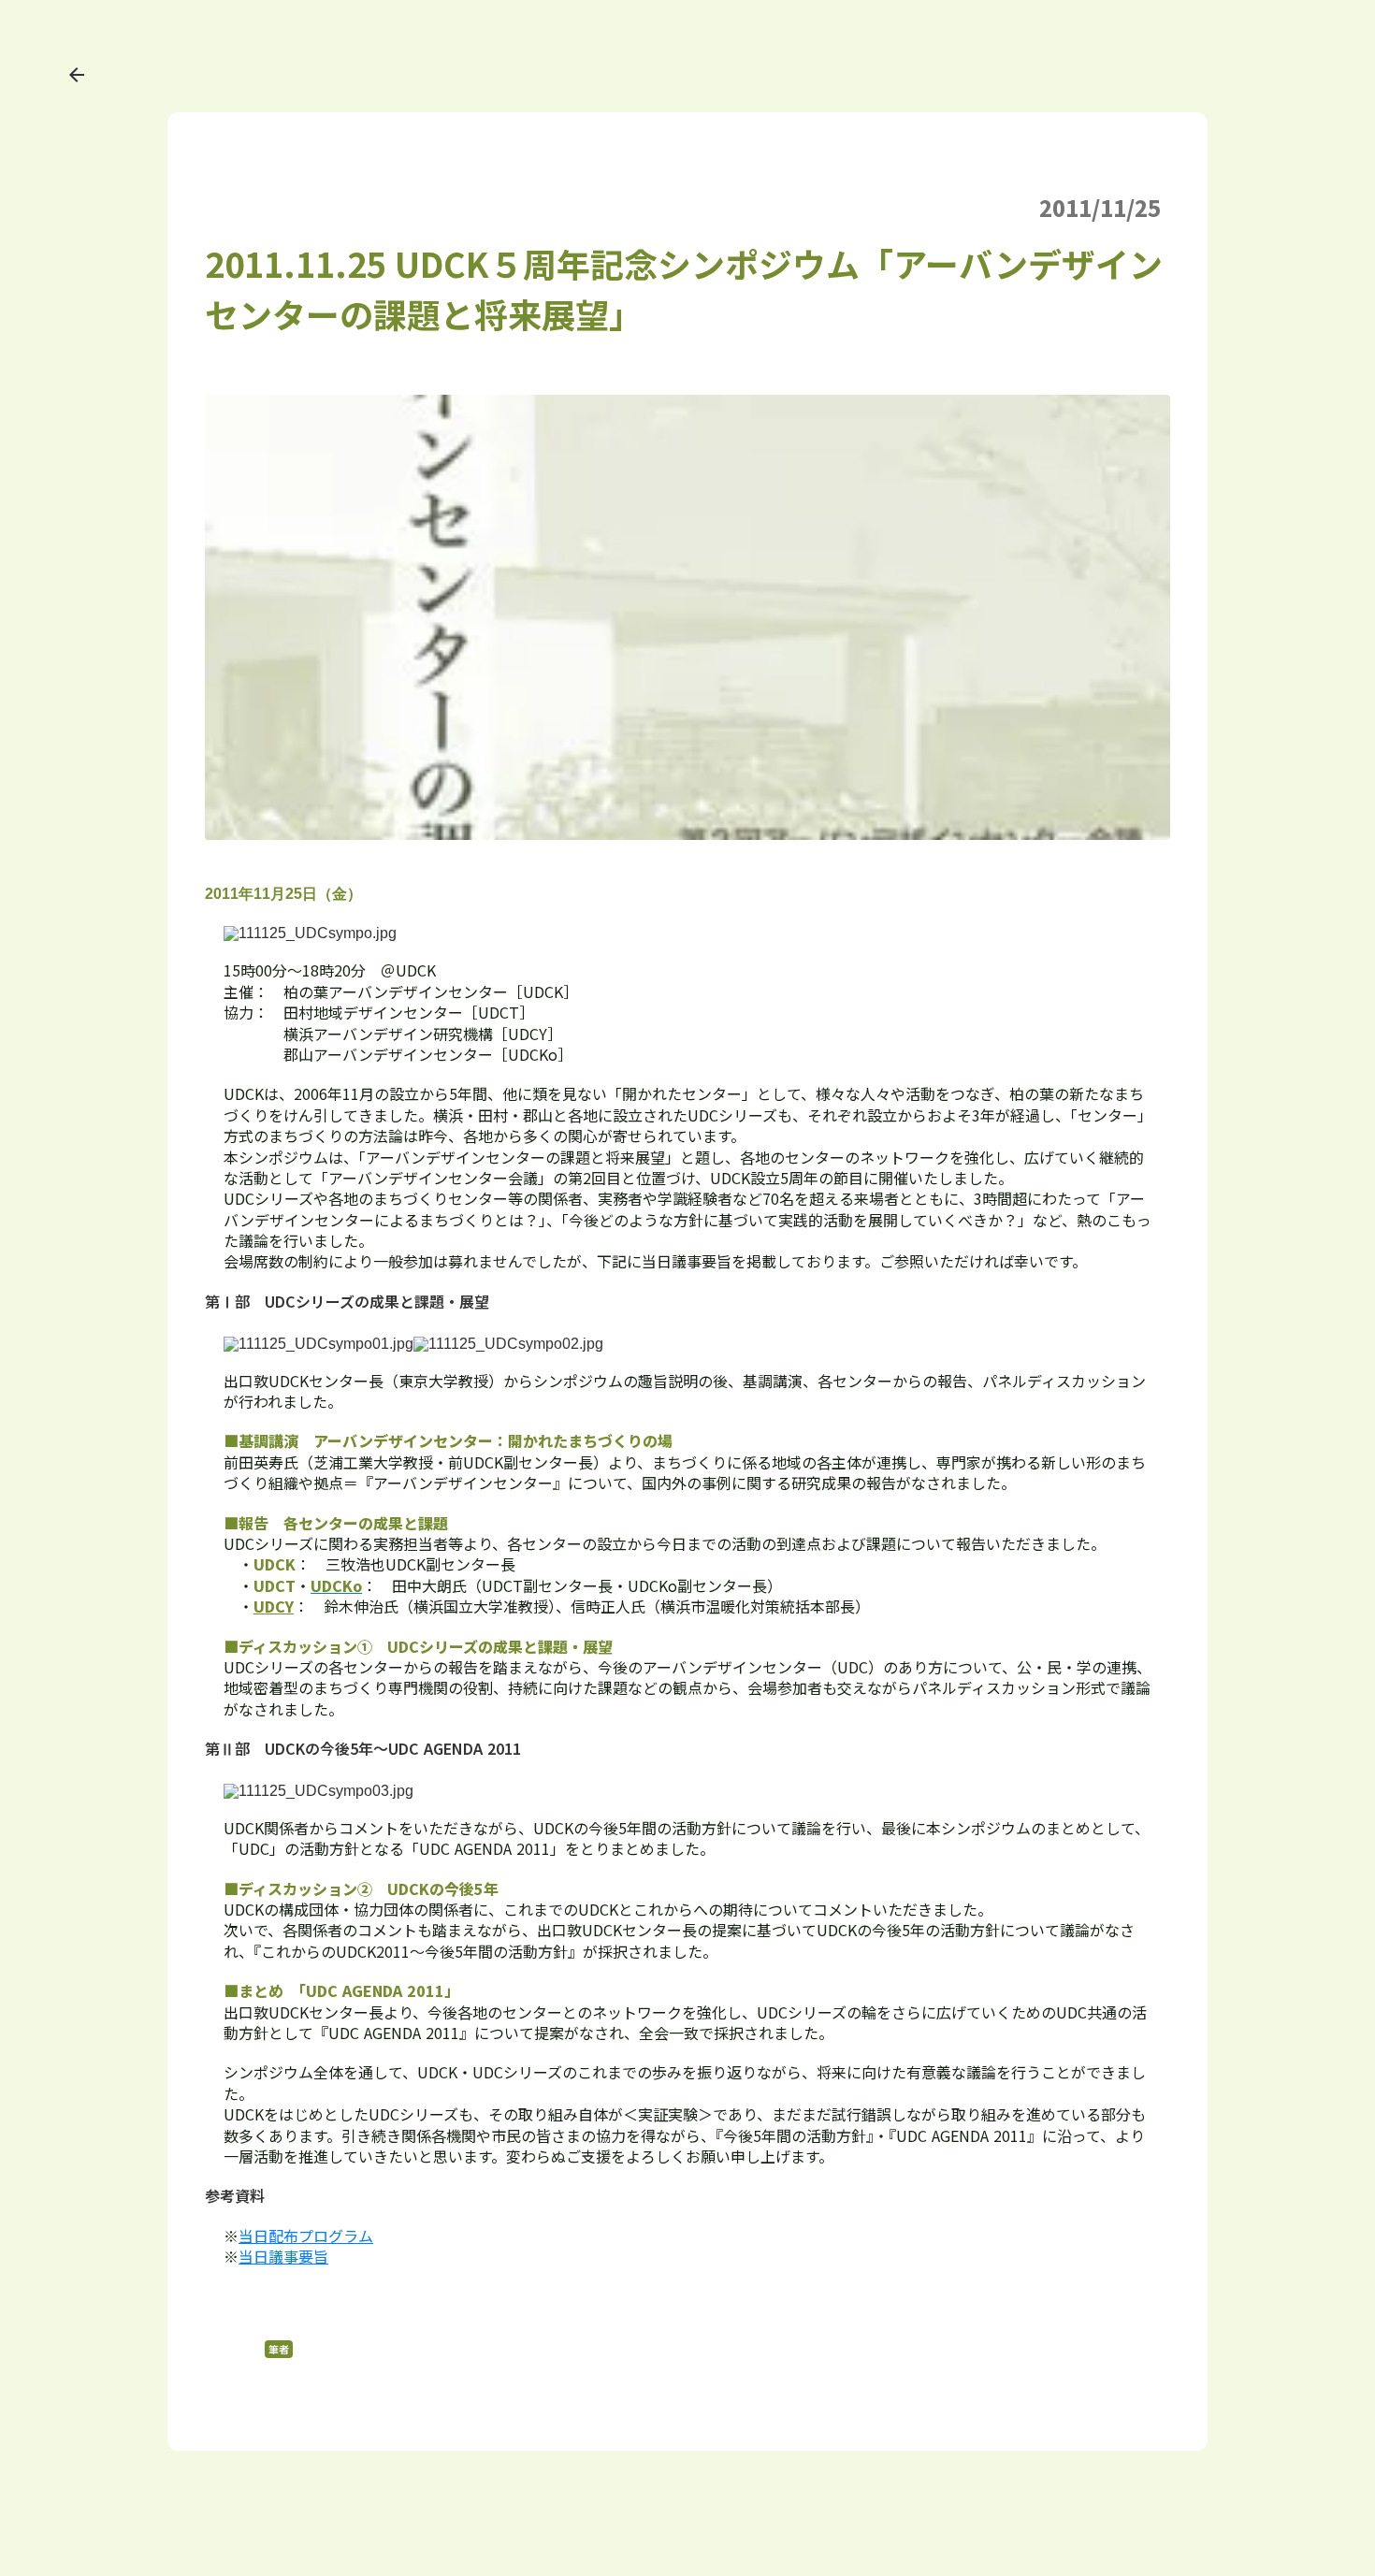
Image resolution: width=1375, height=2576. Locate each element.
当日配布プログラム (306, 2236)
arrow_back (77, 75)
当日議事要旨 (283, 2256)
